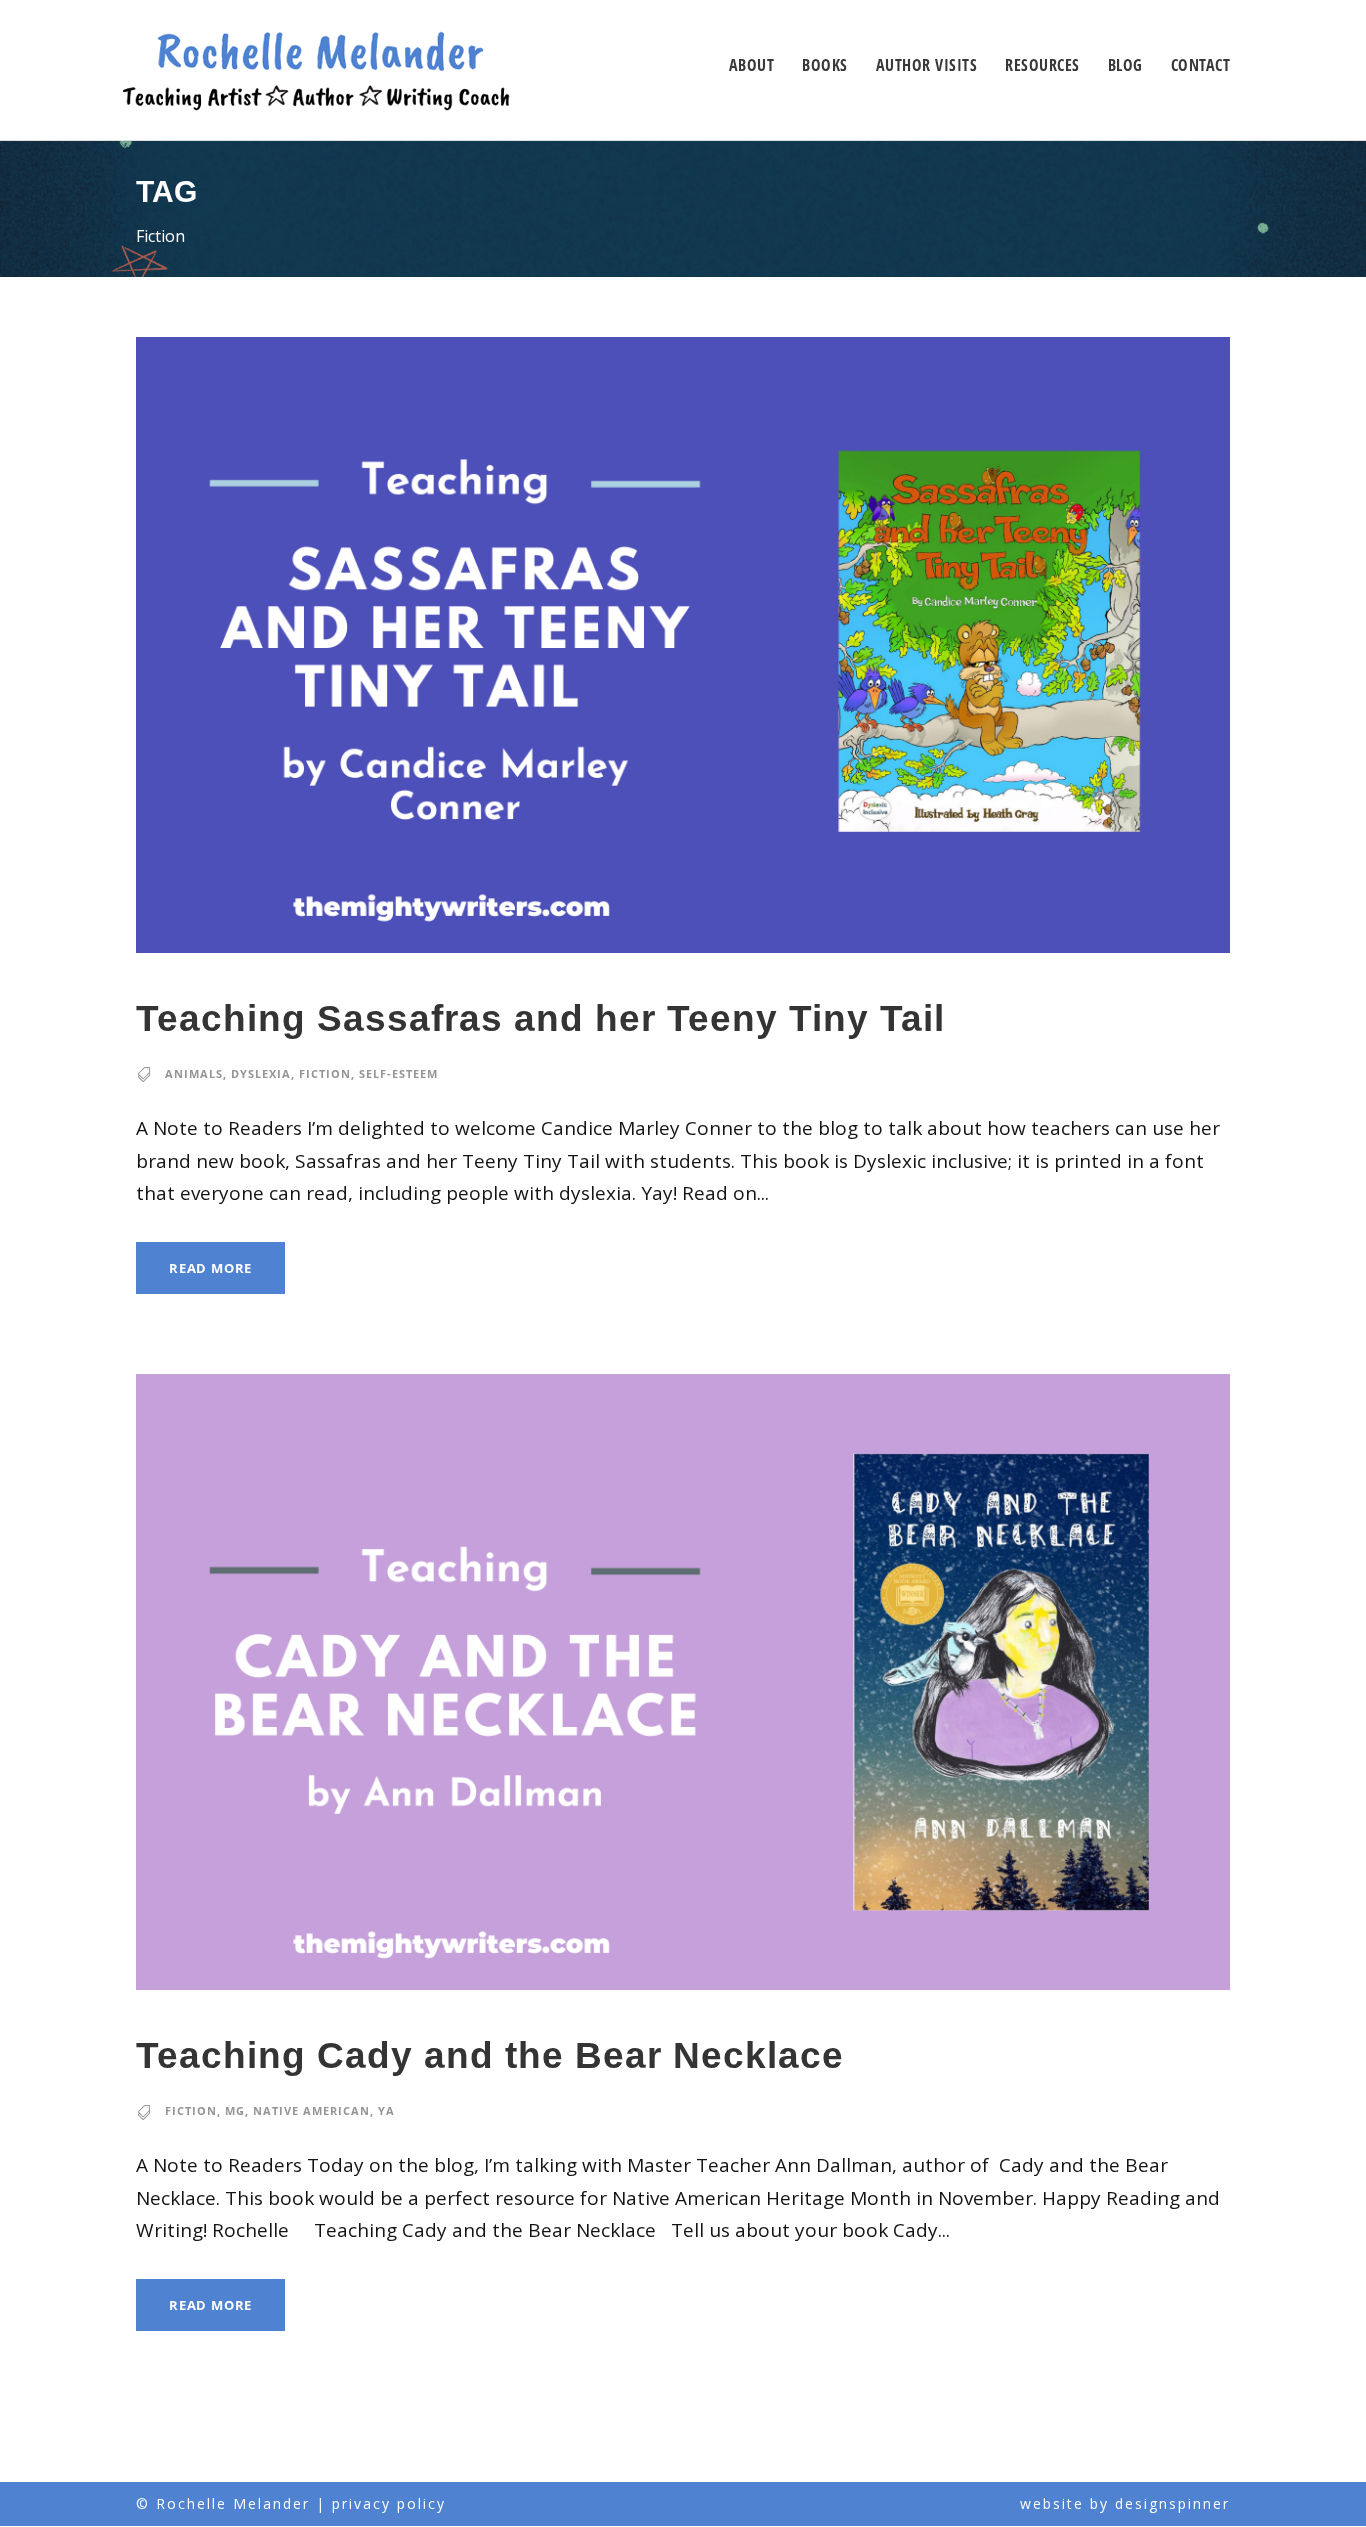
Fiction (325, 1073)
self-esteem (398, 1073)
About (752, 65)
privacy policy (389, 2503)
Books (825, 65)
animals (194, 1073)
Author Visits (927, 65)
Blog (1125, 65)
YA (386, 2110)
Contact (1201, 65)
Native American (311, 2110)
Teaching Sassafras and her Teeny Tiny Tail (540, 1018)
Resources (1042, 65)
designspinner (1172, 2503)
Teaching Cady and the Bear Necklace (490, 2055)
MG (235, 2110)
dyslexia (261, 1073)
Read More (210, 1268)
